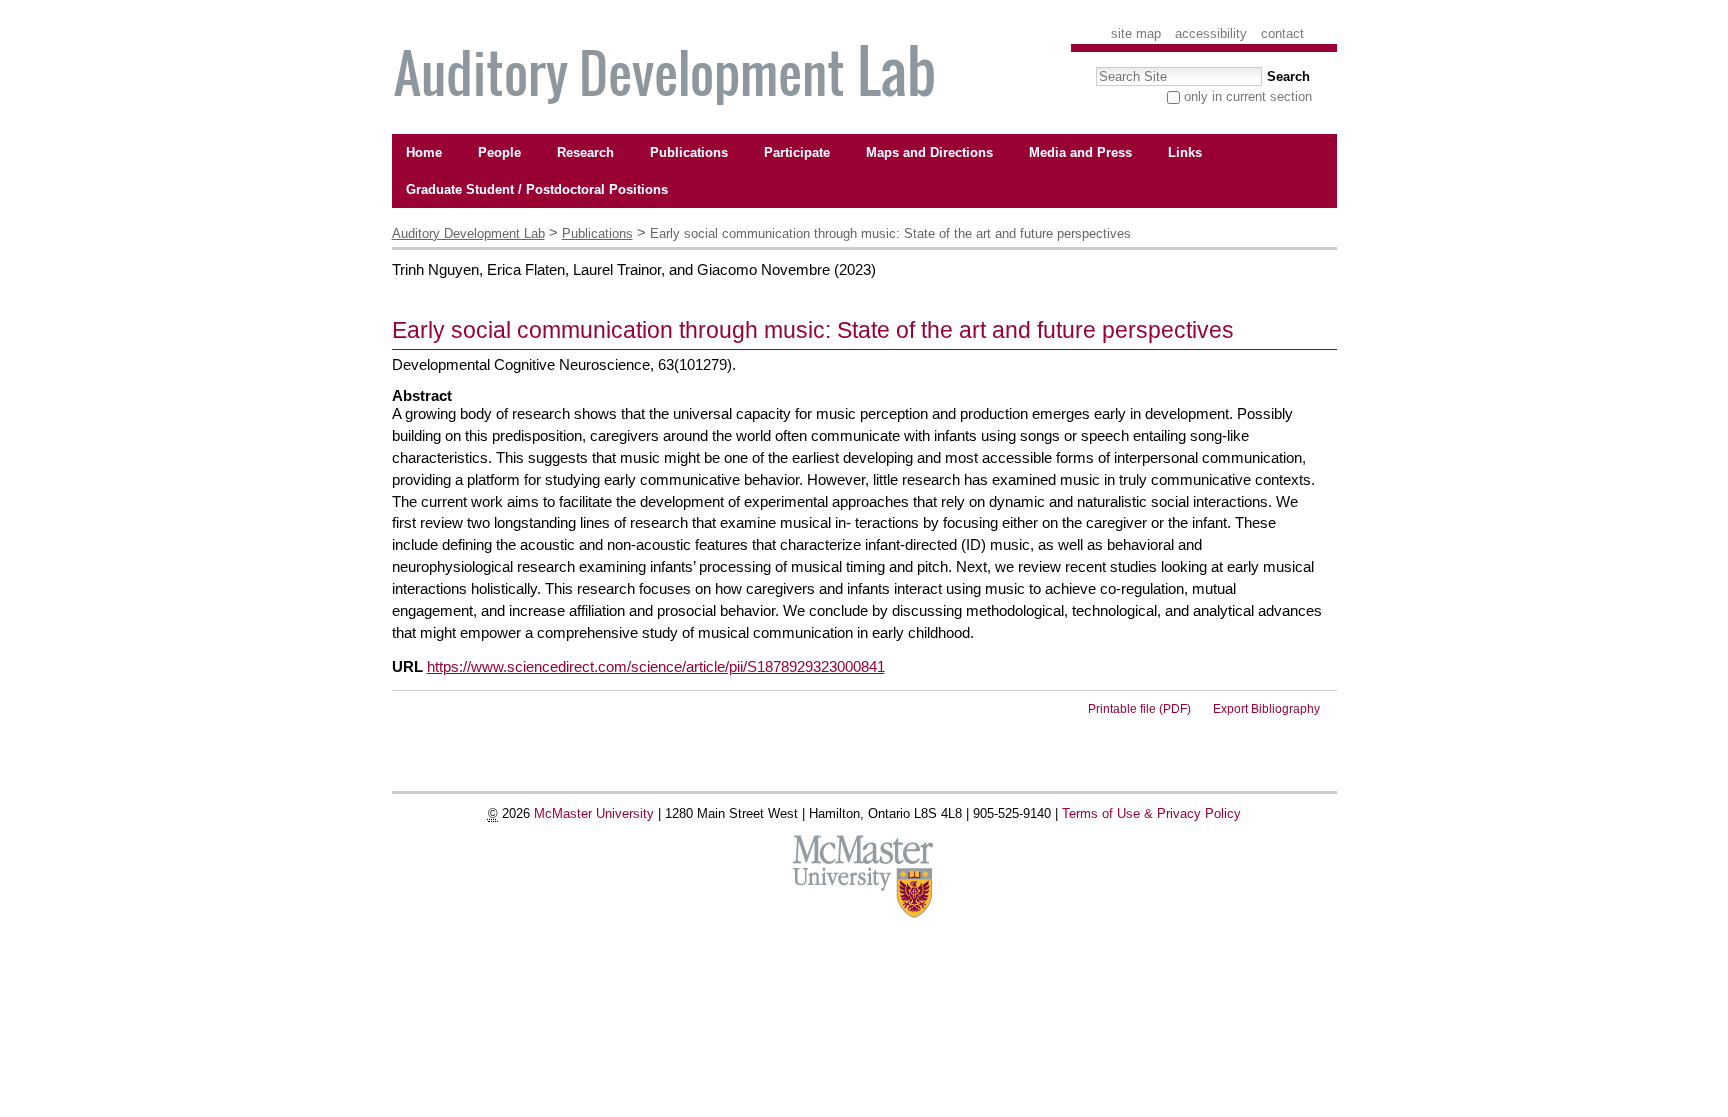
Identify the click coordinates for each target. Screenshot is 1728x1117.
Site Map (1136, 33)
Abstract (422, 396)
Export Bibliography (1266, 709)
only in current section (1248, 96)
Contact (1282, 33)
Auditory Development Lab (468, 233)
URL (407, 667)
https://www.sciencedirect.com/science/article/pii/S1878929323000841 (656, 667)
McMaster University (594, 813)
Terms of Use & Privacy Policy (1151, 813)
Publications (597, 233)
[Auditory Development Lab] (668, 77)
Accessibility (1211, 33)
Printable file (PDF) (1139, 709)
